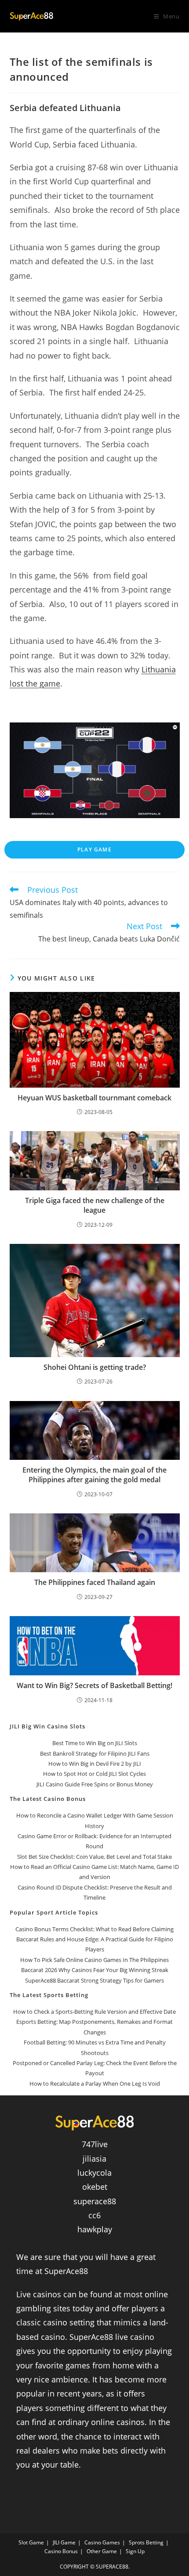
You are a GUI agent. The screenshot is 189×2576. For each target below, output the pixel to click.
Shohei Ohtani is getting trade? (95, 1367)
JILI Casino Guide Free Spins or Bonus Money (95, 1784)
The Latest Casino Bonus (48, 1799)
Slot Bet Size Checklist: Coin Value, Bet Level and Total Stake (94, 1857)
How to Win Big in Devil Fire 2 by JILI (95, 1764)
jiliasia (94, 2159)
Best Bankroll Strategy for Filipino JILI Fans (95, 1753)
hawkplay (95, 2229)
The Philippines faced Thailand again (95, 1582)
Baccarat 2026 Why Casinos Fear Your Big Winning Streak (95, 1970)
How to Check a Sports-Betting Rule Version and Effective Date (94, 2012)
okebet (95, 2187)
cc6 (94, 2215)
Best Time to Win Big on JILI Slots (95, 1743)
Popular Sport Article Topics (54, 1912)
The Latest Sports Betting (49, 1995)
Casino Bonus (61, 2551)
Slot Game (31, 2542)
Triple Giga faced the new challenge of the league (95, 1205)
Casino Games (102, 2542)
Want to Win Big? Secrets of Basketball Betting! (94, 1685)
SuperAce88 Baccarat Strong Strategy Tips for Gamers (94, 1980)
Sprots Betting (146, 2542)
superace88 (95, 2201)
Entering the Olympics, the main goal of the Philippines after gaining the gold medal (94, 1475)
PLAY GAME (94, 850)
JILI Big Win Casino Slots (47, 1726)
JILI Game (64, 2542)
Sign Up (135, 2551)
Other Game (102, 2551)
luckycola (94, 2173)
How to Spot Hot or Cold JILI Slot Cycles (94, 1774)
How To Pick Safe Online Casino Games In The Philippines (94, 1960)
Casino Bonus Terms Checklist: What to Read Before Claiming (94, 1929)
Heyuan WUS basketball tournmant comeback (94, 1098)
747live (95, 2144)
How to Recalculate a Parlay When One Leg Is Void (95, 2084)
